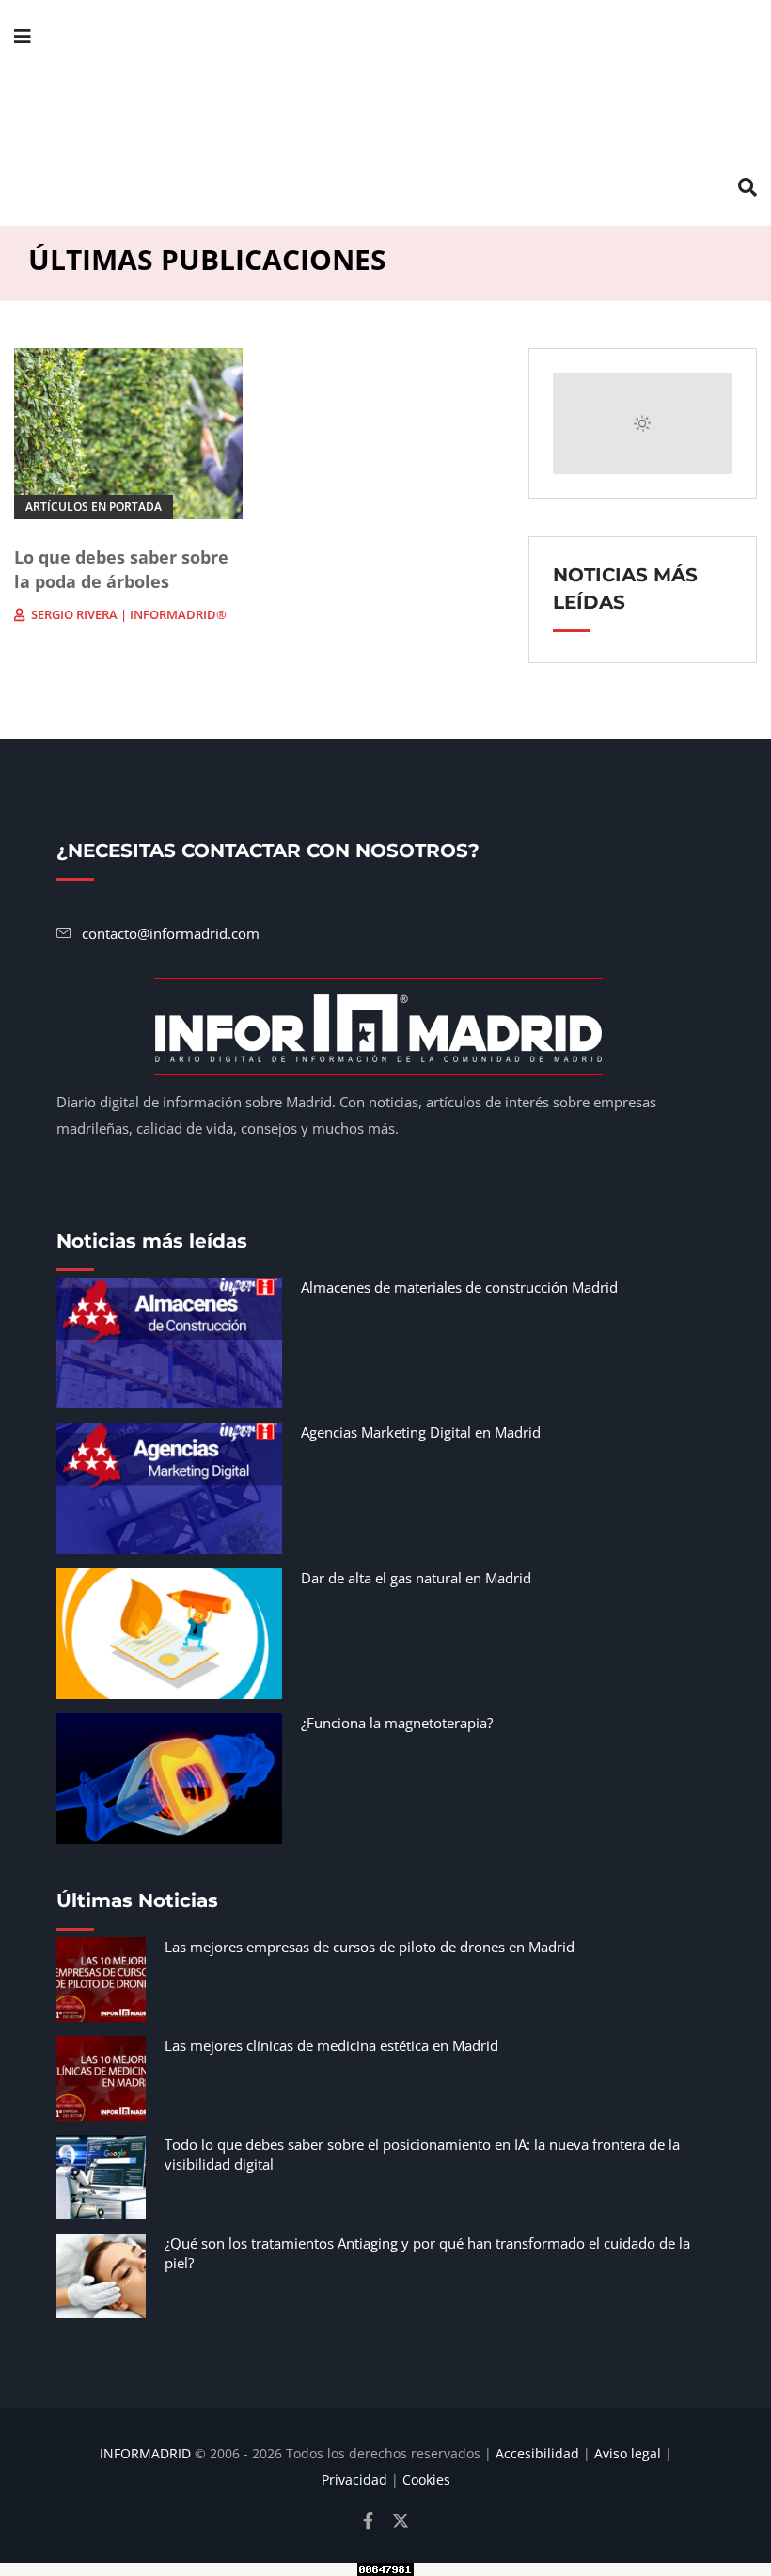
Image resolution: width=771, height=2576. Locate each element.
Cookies (426, 2480)
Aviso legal (628, 2453)
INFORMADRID (145, 2453)
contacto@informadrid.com (171, 933)
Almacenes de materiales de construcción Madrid (459, 1287)
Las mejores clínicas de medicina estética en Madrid (331, 2045)
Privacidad (354, 2480)
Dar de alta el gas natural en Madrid (416, 1578)
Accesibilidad (537, 2453)
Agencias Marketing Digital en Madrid (421, 1432)
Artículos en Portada (94, 507)
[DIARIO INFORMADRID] (385, 112)
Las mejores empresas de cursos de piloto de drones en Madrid (370, 1947)
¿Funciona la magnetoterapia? (397, 1723)
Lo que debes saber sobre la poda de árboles (121, 569)
